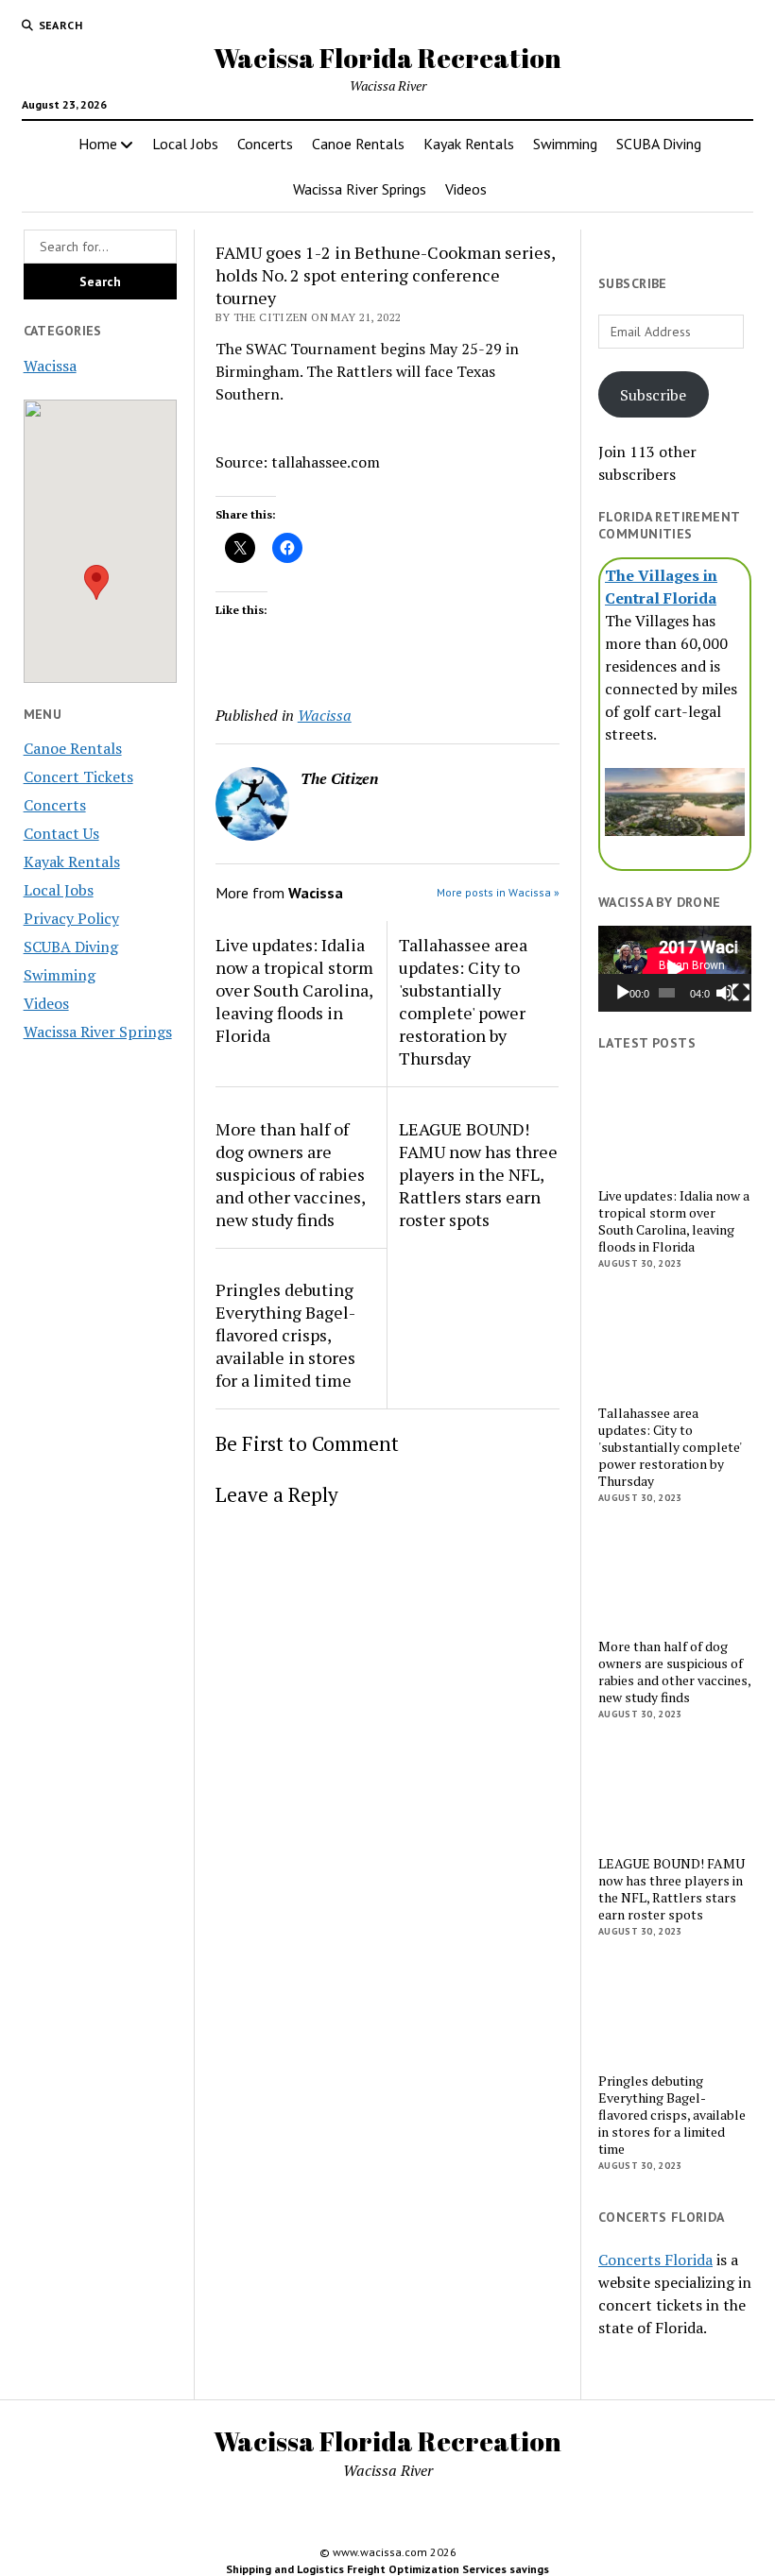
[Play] (623, 993)
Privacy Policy (71, 918)
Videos (466, 189)
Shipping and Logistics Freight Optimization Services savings (387, 2569)
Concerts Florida (655, 2260)
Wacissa (50, 366)
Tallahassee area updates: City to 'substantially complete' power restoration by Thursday (463, 1001)
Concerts (265, 144)
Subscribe (653, 395)
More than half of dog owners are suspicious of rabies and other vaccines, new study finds (290, 1174)
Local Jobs (185, 144)
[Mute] (725, 993)
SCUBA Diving (659, 144)
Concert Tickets (78, 776)
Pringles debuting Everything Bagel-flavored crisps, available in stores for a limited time (285, 1335)
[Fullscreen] (741, 993)
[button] (96, 582)
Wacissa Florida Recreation (387, 58)
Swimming (565, 144)
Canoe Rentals (358, 144)
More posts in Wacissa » (498, 892)
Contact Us (61, 833)
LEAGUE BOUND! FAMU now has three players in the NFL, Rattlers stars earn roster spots (478, 1174)
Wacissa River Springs (360, 189)
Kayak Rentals (469, 144)
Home (98, 144)
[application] (675, 969)
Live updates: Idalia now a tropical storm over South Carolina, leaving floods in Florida (294, 990)
